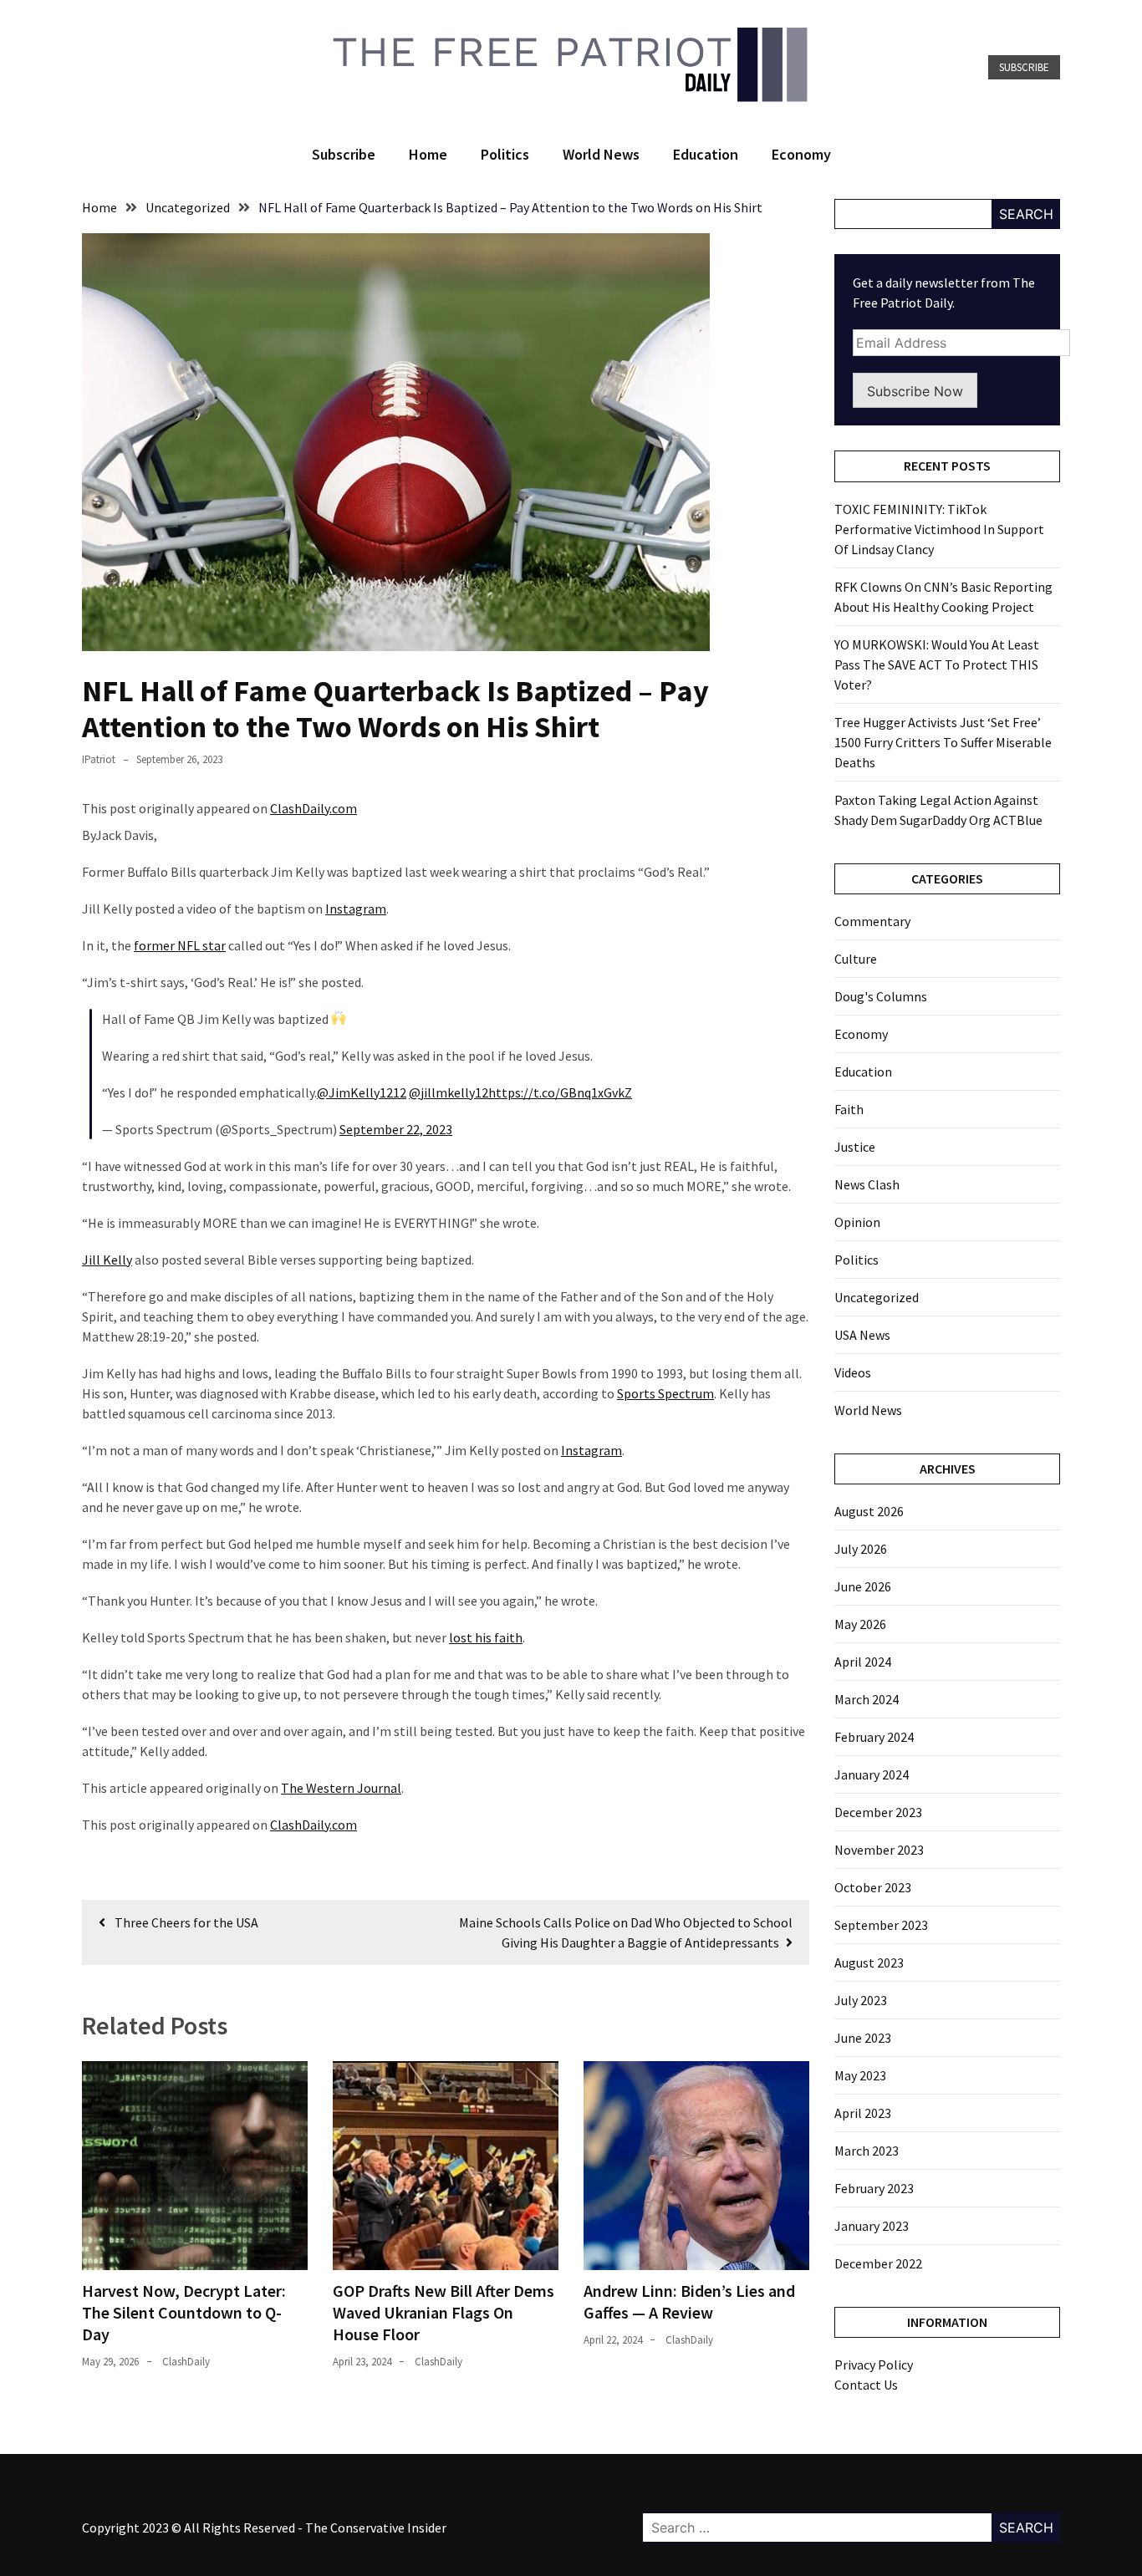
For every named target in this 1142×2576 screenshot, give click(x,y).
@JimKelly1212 (362, 1092)
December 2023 (878, 1812)
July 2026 (861, 1549)
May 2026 (860, 1624)
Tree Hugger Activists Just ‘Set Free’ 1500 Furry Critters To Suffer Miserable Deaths (943, 742)
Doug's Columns (881, 996)
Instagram (356, 909)
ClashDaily (186, 2362)
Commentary (872, 921)
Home (428, 154)
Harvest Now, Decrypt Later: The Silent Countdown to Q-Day (184, 2312)
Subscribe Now (915, 391)
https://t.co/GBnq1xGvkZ (560, 1092)
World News (601, 154)
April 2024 (863, 1662)
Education (706, 154)
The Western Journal (341, 1788)
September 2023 (881, 1925)
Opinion (857, 1222)
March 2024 (867, 1699)
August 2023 (869, 1963)
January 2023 (872, 2226)
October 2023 (873, 1887)
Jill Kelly (107, 1260)
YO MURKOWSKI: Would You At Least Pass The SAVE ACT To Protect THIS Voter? (937, 664)
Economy (801, 154)
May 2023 (860, 2075)
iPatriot (99, 759)
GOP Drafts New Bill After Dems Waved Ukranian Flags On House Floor (444, 2312)
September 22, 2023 (396, 1129)
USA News (862, 1335)
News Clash (867, 1184)
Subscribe (1024, 67)
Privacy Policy (874, 2365)
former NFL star (180, 945)
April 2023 (863, 2113)
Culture (856, 959)
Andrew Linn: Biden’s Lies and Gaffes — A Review (689, 2301)
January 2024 (872, 1774)
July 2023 (861, 2000)
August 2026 (869, 1511)
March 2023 (867, 2151)
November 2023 (879, 1850)
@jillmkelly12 (449, 1092)
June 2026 (863, 1586)
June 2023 (863, 2038)
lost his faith (486, 1637)
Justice (855, 1147)
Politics (505, 154)
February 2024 (874, 1737)
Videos (853, 1372)
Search (1026, 214)
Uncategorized (877, 1297)
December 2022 (878, 2263)
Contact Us (866, 2385)
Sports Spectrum (665, 1393)
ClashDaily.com (314, 808)
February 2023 (874, 2188)
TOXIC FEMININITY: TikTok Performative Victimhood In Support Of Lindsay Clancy (939, 529)
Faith (849, 1109)
